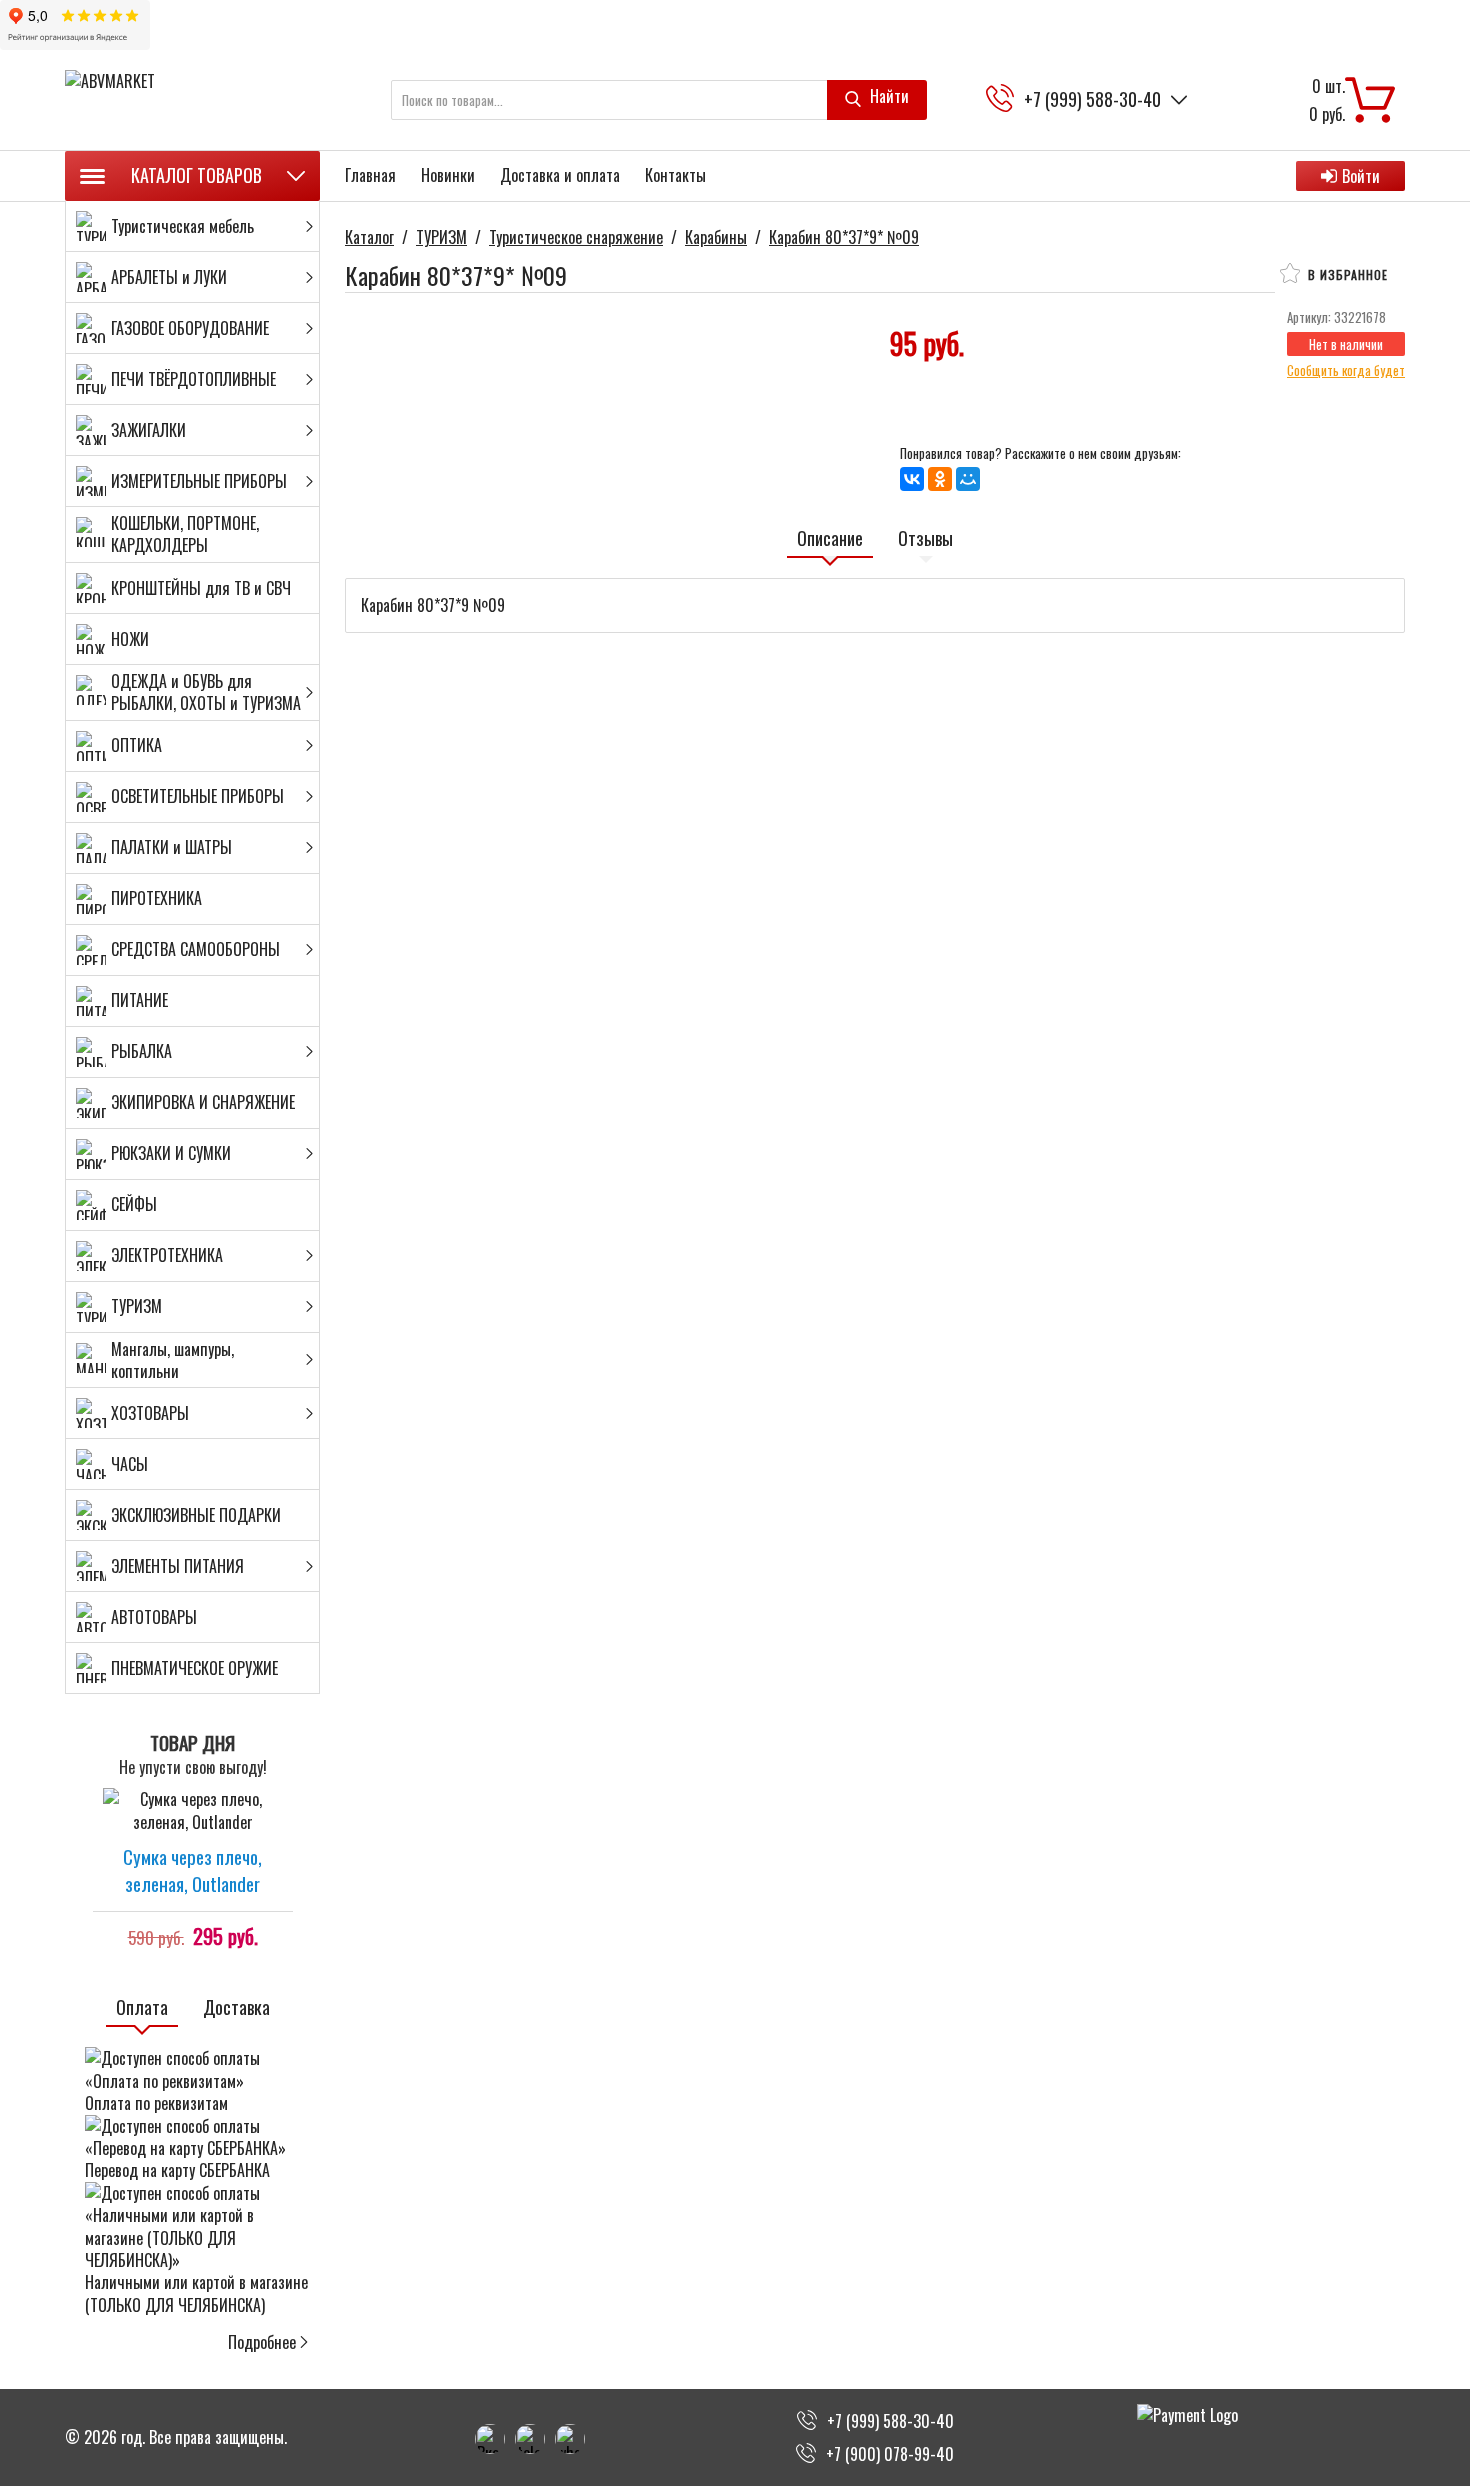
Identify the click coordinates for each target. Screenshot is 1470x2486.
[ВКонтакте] (912, 479)
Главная (370, 175)
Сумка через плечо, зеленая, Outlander (192, 1869)
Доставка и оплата (560, 175)
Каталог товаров (196, 175)
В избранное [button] (1346, 274)
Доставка (236, 2007)
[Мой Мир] (968, 479)
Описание (830, 538)
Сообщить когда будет (1346, 370)
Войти (1361, 176)
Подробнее (262, 2342)
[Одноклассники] (940, 479)
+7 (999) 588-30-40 (1092, 99)
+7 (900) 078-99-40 (890, 2454)
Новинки (448, 175)
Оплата (142, 2007)
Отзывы (925, 538)
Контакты (675, 175)
